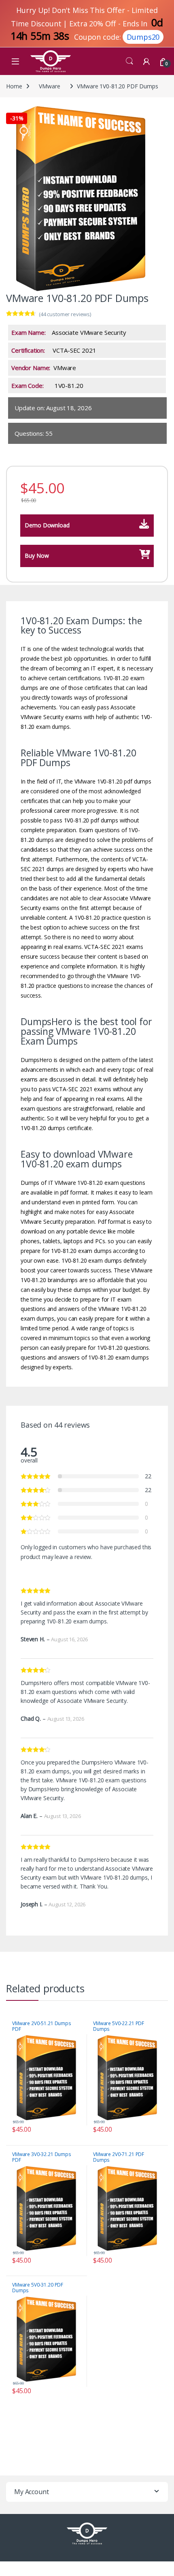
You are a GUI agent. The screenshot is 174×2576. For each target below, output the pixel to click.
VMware (49, 86)
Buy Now (37, 556)
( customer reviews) (65, 314)
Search (129, 61)
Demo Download (47, 525)
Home (14, 86)
